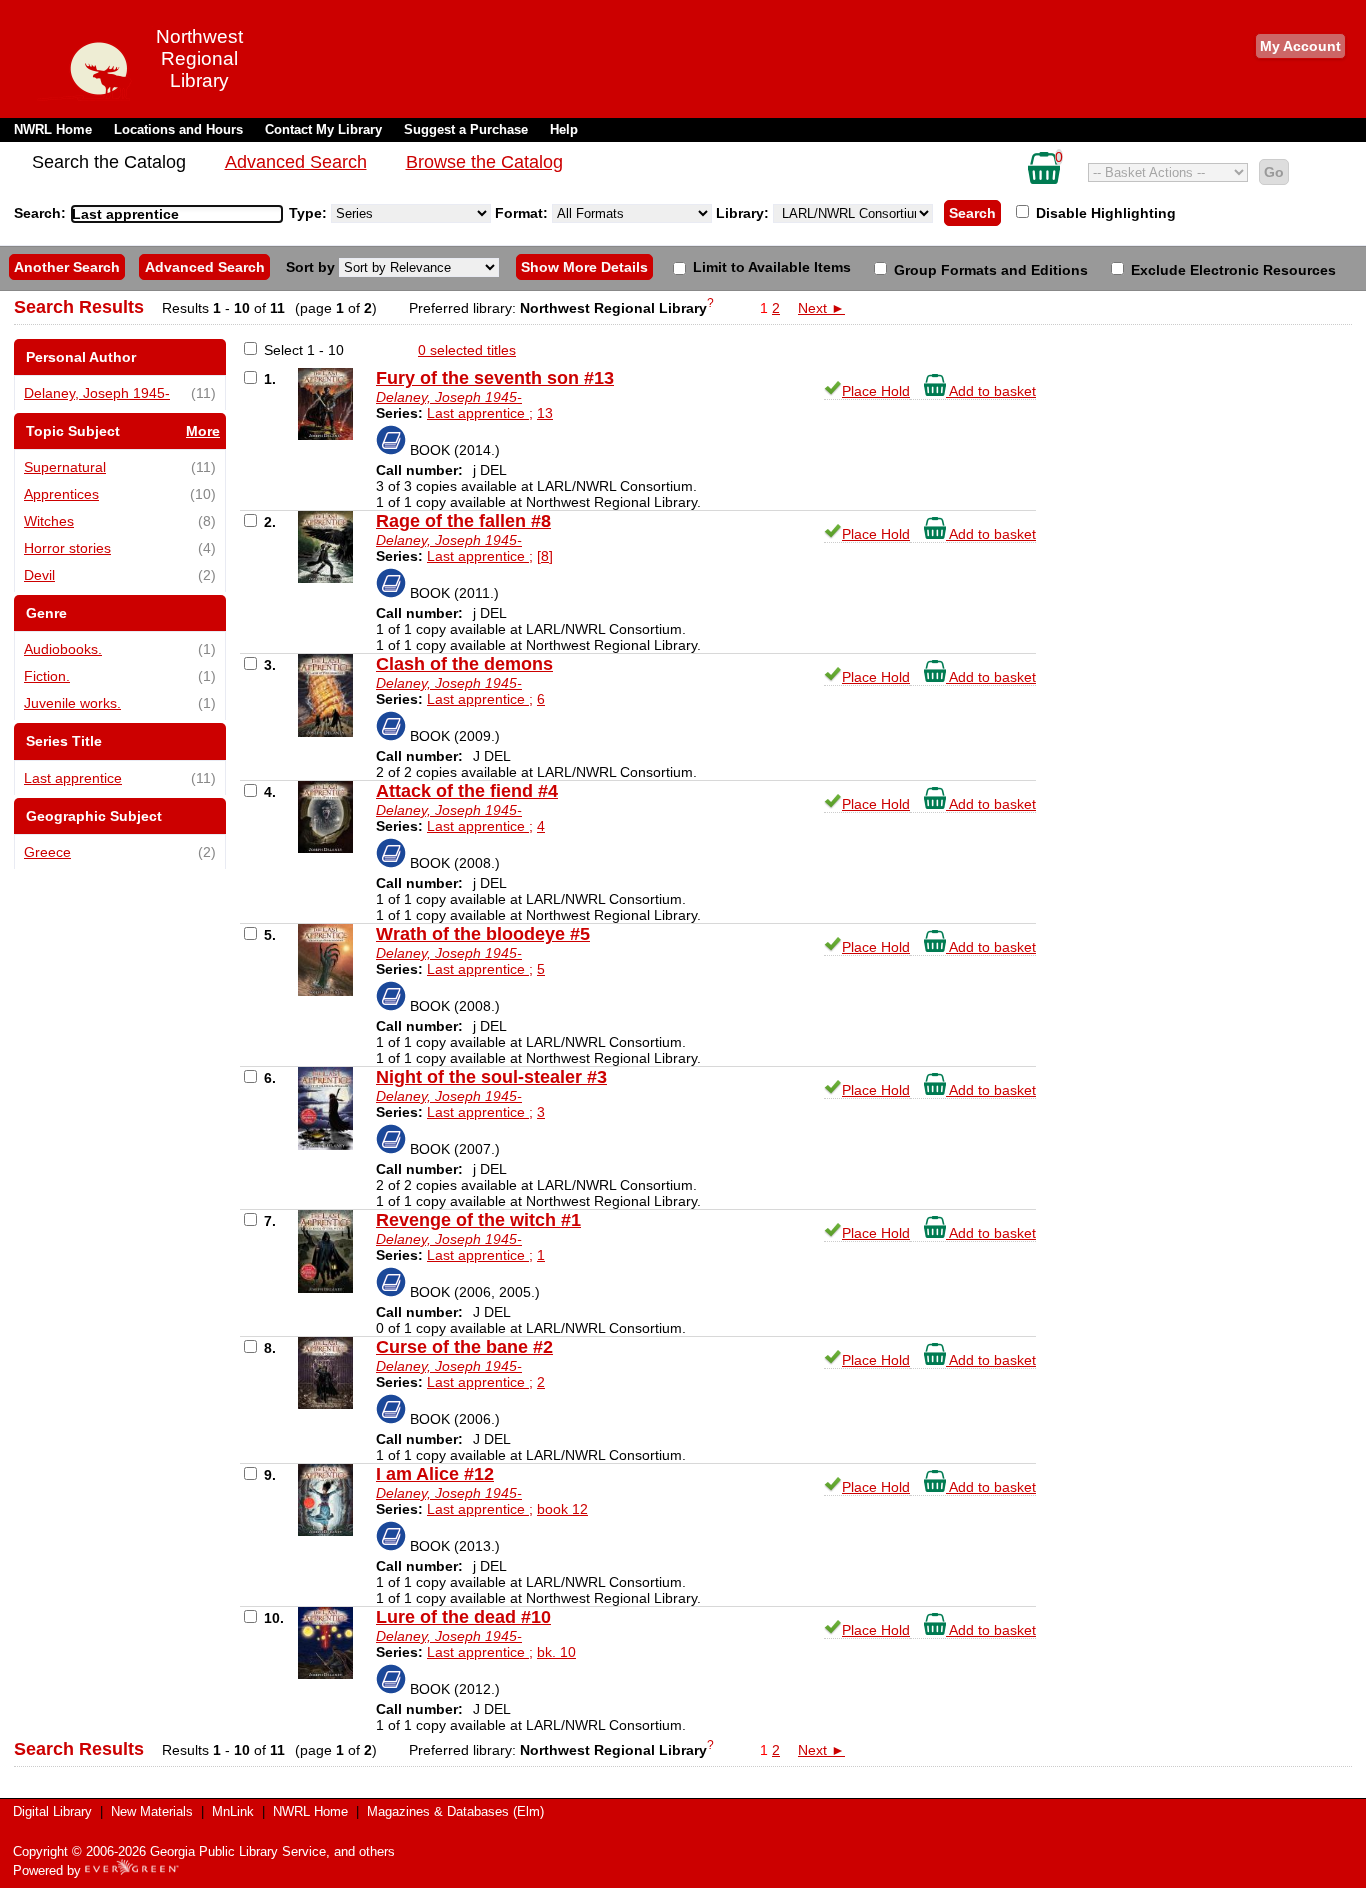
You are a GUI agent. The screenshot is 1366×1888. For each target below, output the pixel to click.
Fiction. (47, 676)
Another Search (67, 267)
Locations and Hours (178, 129)
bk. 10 (556, 1652)
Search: (42, 213)
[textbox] (167, 214)
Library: (744, 213)
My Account (1300, 46)
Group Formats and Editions (989, 270)
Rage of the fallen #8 (463, 521)
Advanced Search (296, 162)
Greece (47, 852)
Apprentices (61, 494)
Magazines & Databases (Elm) (455, 1811)
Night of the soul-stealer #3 (491, 1077)
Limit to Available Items (770, 267)
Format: (523, 213)
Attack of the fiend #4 (467, 791)
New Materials (152, 1811)
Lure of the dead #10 (463, 1617)
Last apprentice (73, 778)
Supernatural (65, 467)
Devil (39, 575)
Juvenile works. (72, 703)
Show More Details (584, 267)
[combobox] (177, 214)
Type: (310, 213)
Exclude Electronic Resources (1231, 270)
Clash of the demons (464, 664)
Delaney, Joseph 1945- (97, 393)
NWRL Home (53, 129)
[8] (545, 556)
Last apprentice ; (480, 413)
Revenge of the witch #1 (478, 1220)
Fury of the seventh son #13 (495, 378)
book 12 (562, 1509)
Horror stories (67, 548)
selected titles (467, 350)
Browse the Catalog (484, 162)
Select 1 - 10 (304, 350)
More (203, 431)
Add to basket (991, 391)
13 (545, 413)
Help (564, 129)
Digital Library (52, 1811)
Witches (49, 521)
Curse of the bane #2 (464, 1347)
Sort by (312, 267)
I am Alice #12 (435, 1474)
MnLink (233, 1811)
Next (821, 308)
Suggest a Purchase (466, 129)
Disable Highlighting (1104, 213)
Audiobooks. (63, 649)
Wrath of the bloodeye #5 (483, 934)
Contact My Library (323, 129)
